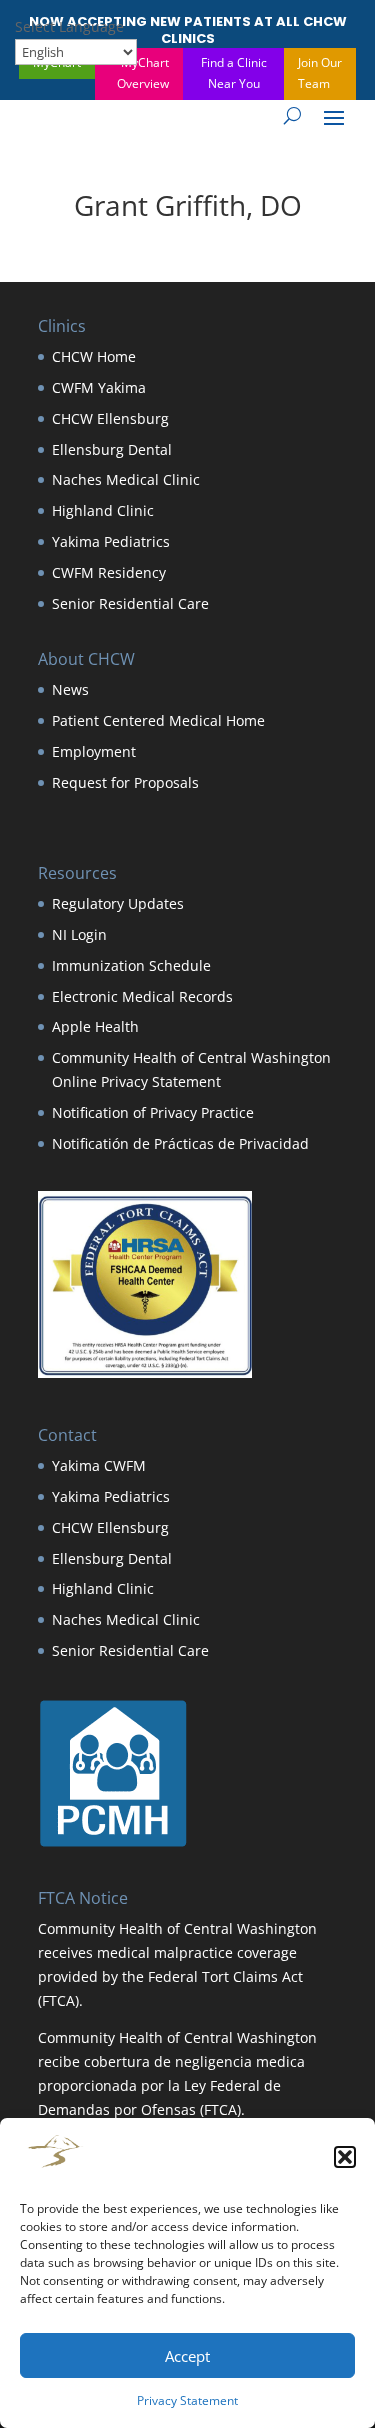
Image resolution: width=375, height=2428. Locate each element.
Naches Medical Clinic (126, 479)
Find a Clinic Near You (234, 72)
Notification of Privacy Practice (153, 1112)
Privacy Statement (187, 2400)
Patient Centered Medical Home (158, 720)
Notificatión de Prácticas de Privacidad (180, 1143)
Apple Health (95, 1026)
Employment (94, 751)
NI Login (79, 934)
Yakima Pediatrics (111, 541)
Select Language (69, 26)
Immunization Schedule (131, 965)
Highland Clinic (103, 510)
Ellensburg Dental (112, 449)
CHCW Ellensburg (110, 418)
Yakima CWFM (99, 1465)
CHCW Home (94, 356)
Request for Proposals (125, 782)
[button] (345, 2157)
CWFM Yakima (99, 387)
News (70, 689)
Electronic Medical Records (142, 996)
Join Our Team (320, 72)
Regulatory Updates (118, 903)
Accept (187, 2356)
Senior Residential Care (130, 603)
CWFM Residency (109, 572)
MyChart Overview (143, 72)
